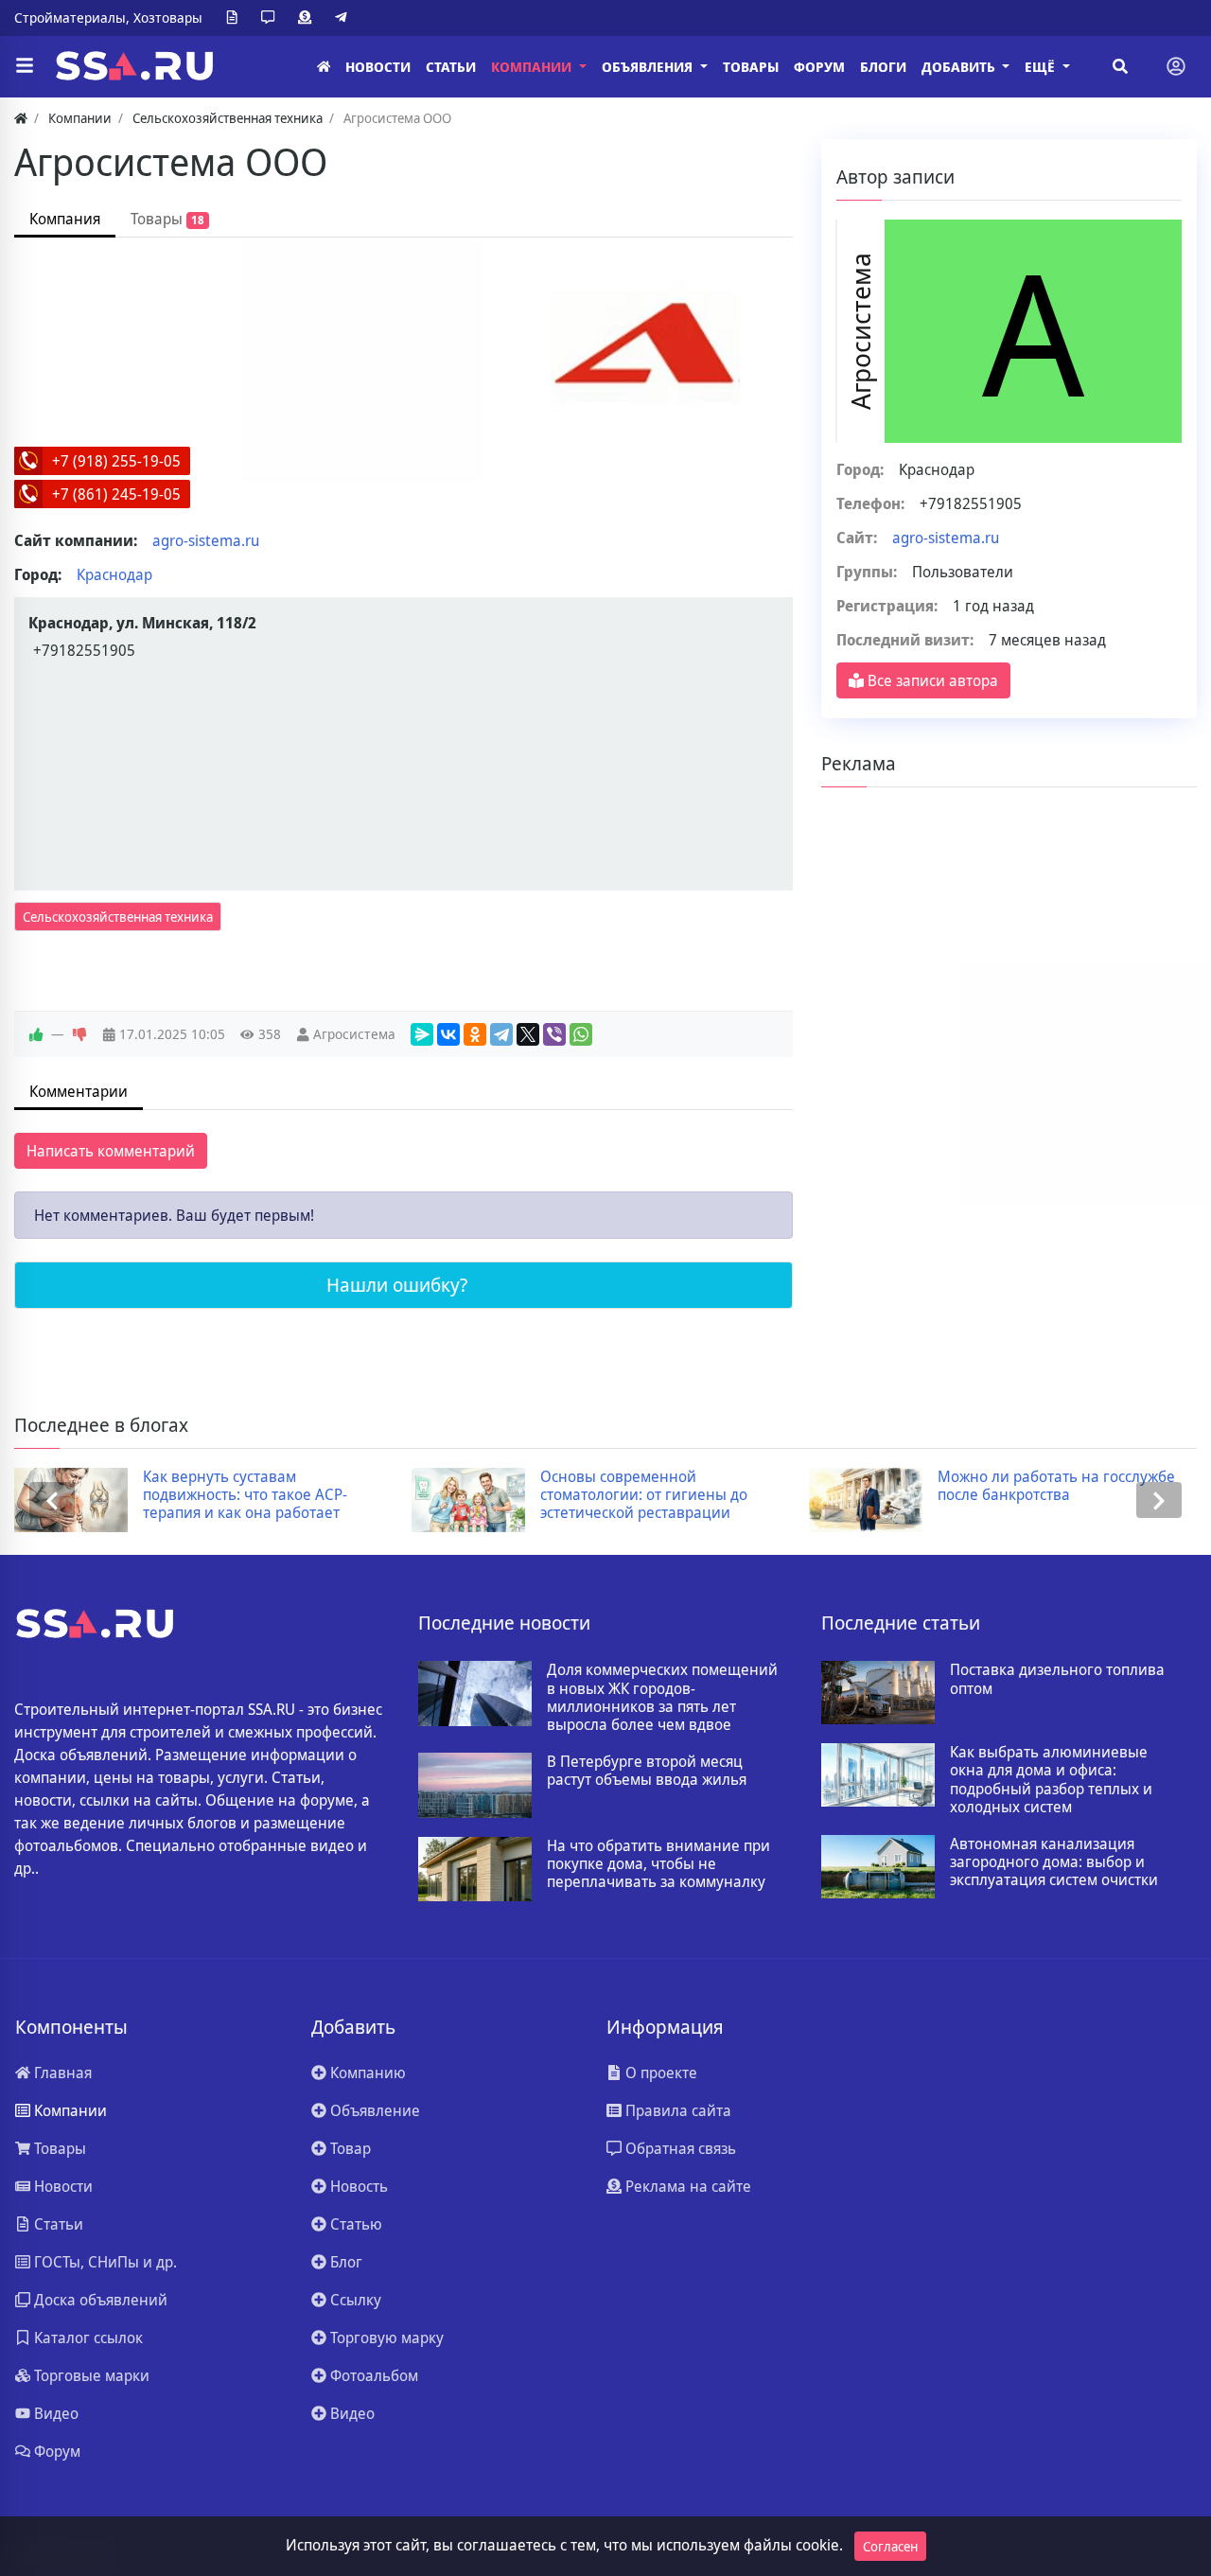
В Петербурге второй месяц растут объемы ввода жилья (647, 1771)
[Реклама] (308, 18)
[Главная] (324, 67)
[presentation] (52, 1500)
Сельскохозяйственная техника (118, 917)
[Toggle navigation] (1176, 66)
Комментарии (79, 1091)
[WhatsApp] (581, 1034)
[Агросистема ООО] (645, 347)
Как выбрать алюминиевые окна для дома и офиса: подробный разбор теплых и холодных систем (1051, 1780)
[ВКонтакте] (448, 1034)
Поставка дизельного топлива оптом (1057, 1679)
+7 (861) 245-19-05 (116, 494)
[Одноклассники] (475, 1034)
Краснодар (114, 574)
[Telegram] (344, 18)
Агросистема (354, 1034)
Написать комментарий (111, 1151)
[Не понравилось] (79, 1034)
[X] (528, 1034)
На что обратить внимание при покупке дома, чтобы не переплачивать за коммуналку (658, 1864)
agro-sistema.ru (206, 540)
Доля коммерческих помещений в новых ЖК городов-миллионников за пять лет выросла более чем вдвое (662, 1697)
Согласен (890, 2546)
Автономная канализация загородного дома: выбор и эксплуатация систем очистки (1054, 1862)
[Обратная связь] (272, 18)
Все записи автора (931, 680)
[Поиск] (1120, 66)
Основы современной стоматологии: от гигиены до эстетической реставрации (644, 1495)
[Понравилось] (36, 1034)
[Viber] (554, 1034)
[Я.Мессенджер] (422, 1034)
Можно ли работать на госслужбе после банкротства (1056, 1486)
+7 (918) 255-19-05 (116, 461)
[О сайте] (236, 18)
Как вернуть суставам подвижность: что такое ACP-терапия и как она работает (245, 1495)
